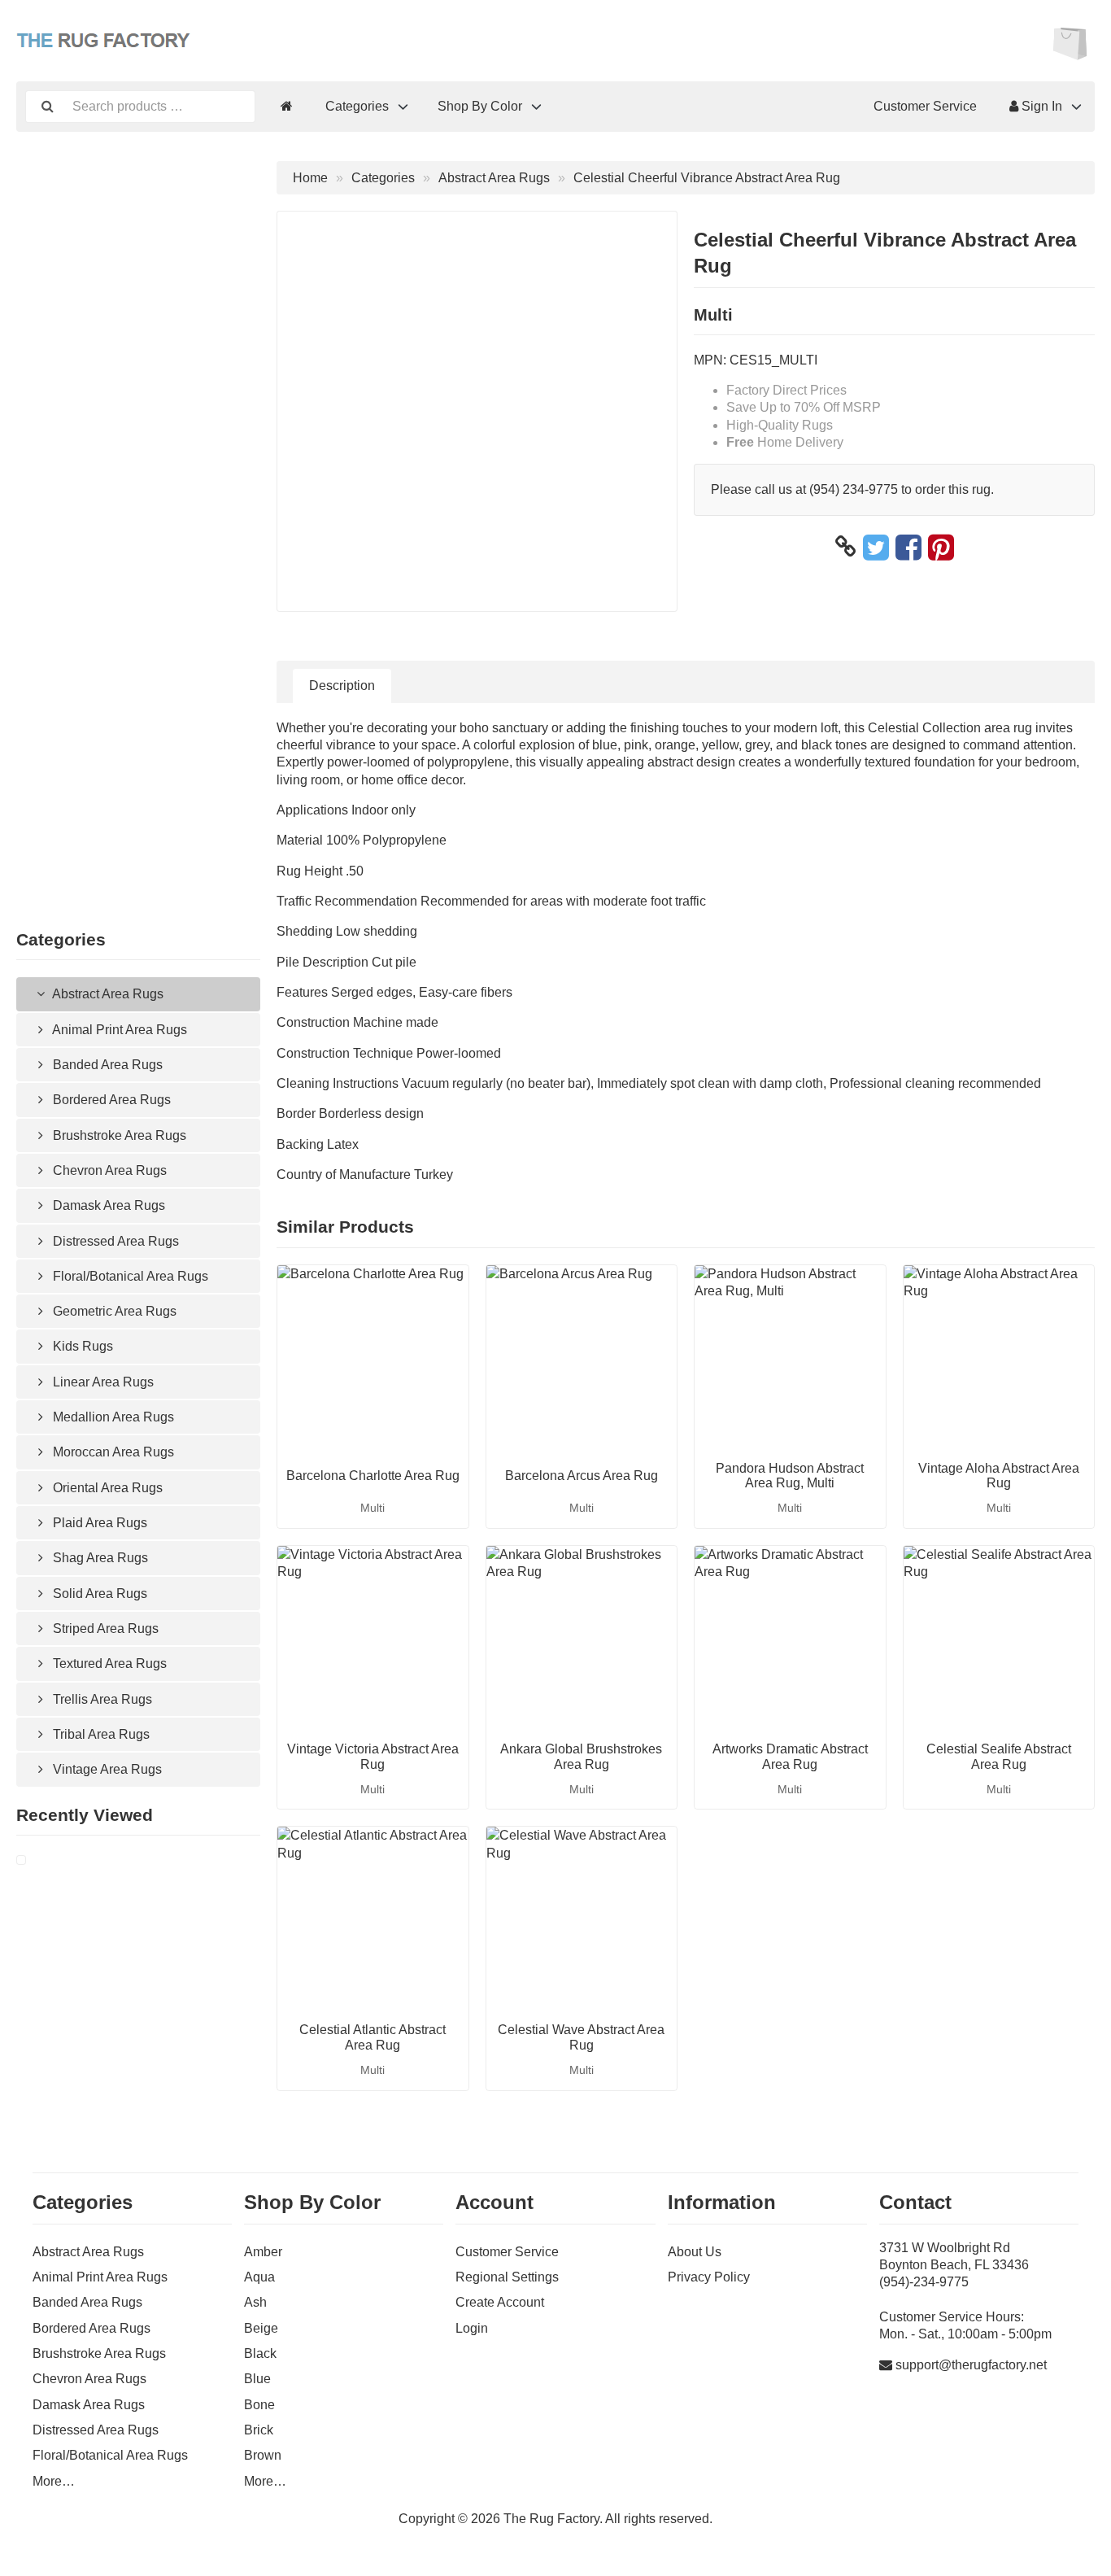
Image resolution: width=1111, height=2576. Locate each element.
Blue (257, 2379)
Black (260, 2353)
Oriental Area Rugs (106, 1488)
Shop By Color (480, 106)
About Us (695, 2252)
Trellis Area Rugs (101, 1699)
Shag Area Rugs (99, 1558)
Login (472, 2328)
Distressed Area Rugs (114, 1241)
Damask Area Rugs (107, 1205)
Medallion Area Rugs (112, 1417)
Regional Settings (507, 2277)
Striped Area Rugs (104, 1629)
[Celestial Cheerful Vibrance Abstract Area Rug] (41, 1860)
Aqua (259, 2277)
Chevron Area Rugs (108, 1170)
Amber (263, 2252)
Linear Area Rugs (102, 1382)
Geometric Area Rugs (113, 1311)
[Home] (287, 106)
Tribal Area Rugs (100, 1734)
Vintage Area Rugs (106, 1769)
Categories (357, 106)
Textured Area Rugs (108, 1663)
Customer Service (925, 106)
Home (310, 178)
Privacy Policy (709, 2277)
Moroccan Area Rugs (112, 1452)
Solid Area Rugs (98, 1594)
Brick (259, 2430)
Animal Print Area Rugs (118, 1030)
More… (54, 2481)
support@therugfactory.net (971, 2365)
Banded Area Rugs (106, 1065)
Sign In (1040, 106)
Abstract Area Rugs (107, 994)
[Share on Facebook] (908, 547)
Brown (263, 2455)
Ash (255, 2302)
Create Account (500, 2302)
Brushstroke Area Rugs (118, 1135)
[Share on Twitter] (876, 547)
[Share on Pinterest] (941, 547)
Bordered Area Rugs (110, 1100)
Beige (261, 2328)
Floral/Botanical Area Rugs (129, 1276)
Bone (259, 2405)
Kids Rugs (81, 1346)
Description (342, 685)
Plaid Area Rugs (98, 1523)
